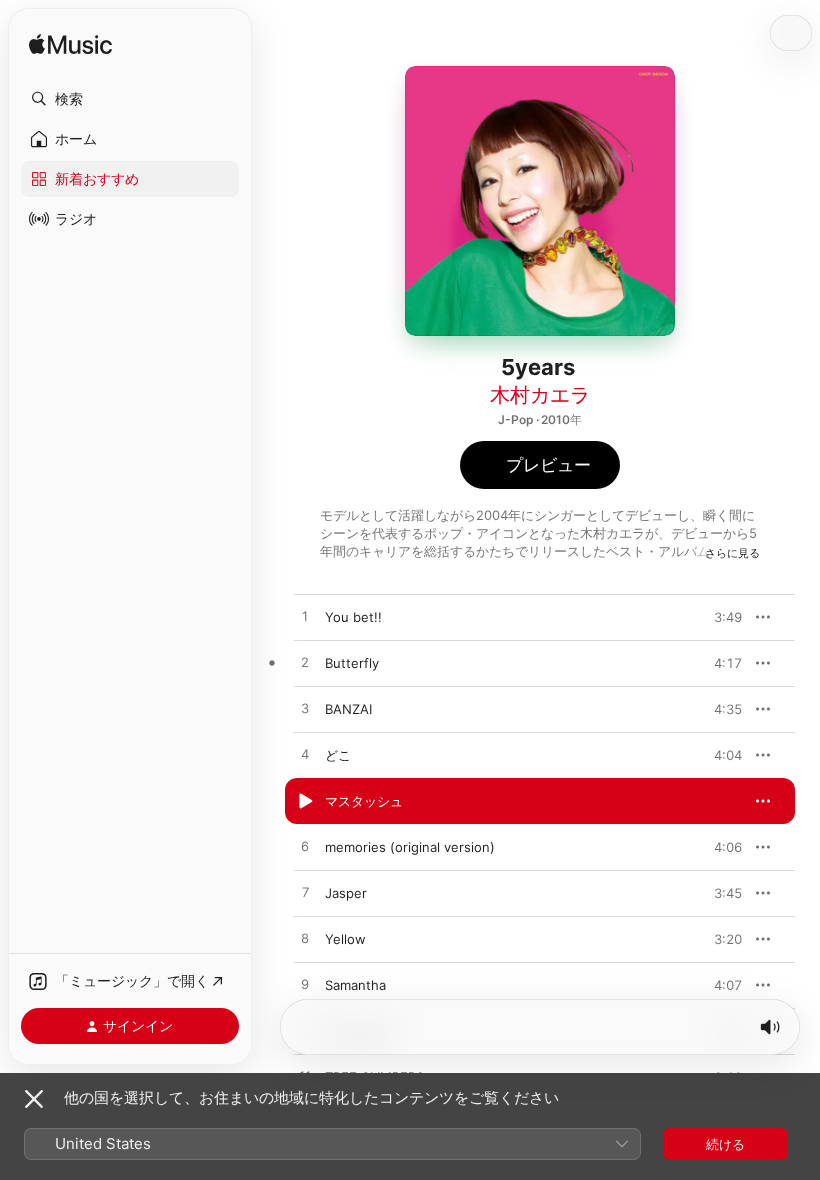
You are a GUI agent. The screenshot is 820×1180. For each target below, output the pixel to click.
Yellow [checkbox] (345, 939)
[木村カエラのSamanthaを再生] (305, 985)
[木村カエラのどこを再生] (305, 755)
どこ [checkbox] (338, 755)
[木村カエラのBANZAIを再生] (305, 709)
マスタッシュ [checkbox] (364, 801)
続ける (725, 1144)
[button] (130, 99)
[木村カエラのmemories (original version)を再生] (305, 847)
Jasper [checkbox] (346, 893)
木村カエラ (540, 395)
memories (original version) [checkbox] (410, 847)
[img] (70, 45)
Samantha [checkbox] (355, 985)
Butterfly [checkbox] (352, 663)
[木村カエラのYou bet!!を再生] (305, 617)
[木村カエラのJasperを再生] (305, 893)
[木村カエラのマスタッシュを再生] (305, 801)
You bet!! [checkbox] (353, 617)
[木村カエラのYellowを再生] (305, 939)
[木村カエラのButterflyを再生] (305, 663)
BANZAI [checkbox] (348, 709)
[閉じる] (34, 1099)
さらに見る (732, 553)
